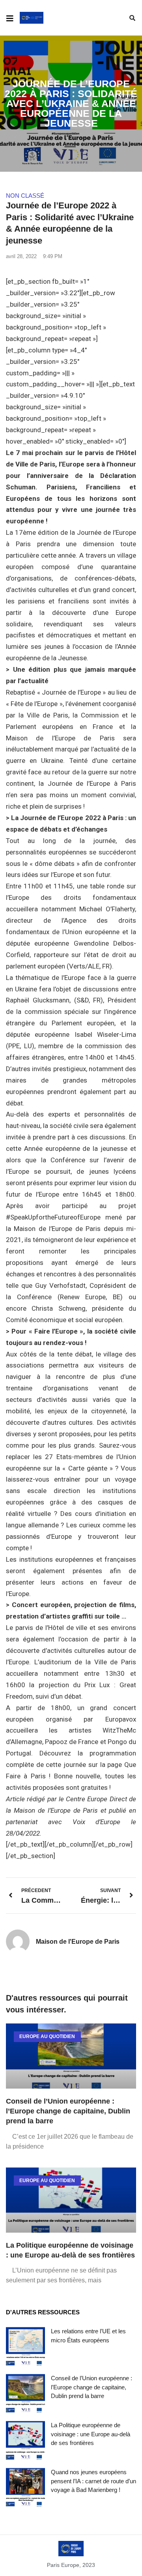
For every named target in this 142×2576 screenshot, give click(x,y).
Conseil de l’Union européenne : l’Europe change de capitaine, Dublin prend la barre (68, 2111)
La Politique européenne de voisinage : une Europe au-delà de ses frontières (91, 2434)
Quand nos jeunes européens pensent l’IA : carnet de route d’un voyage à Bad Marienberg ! (93, 2481)
